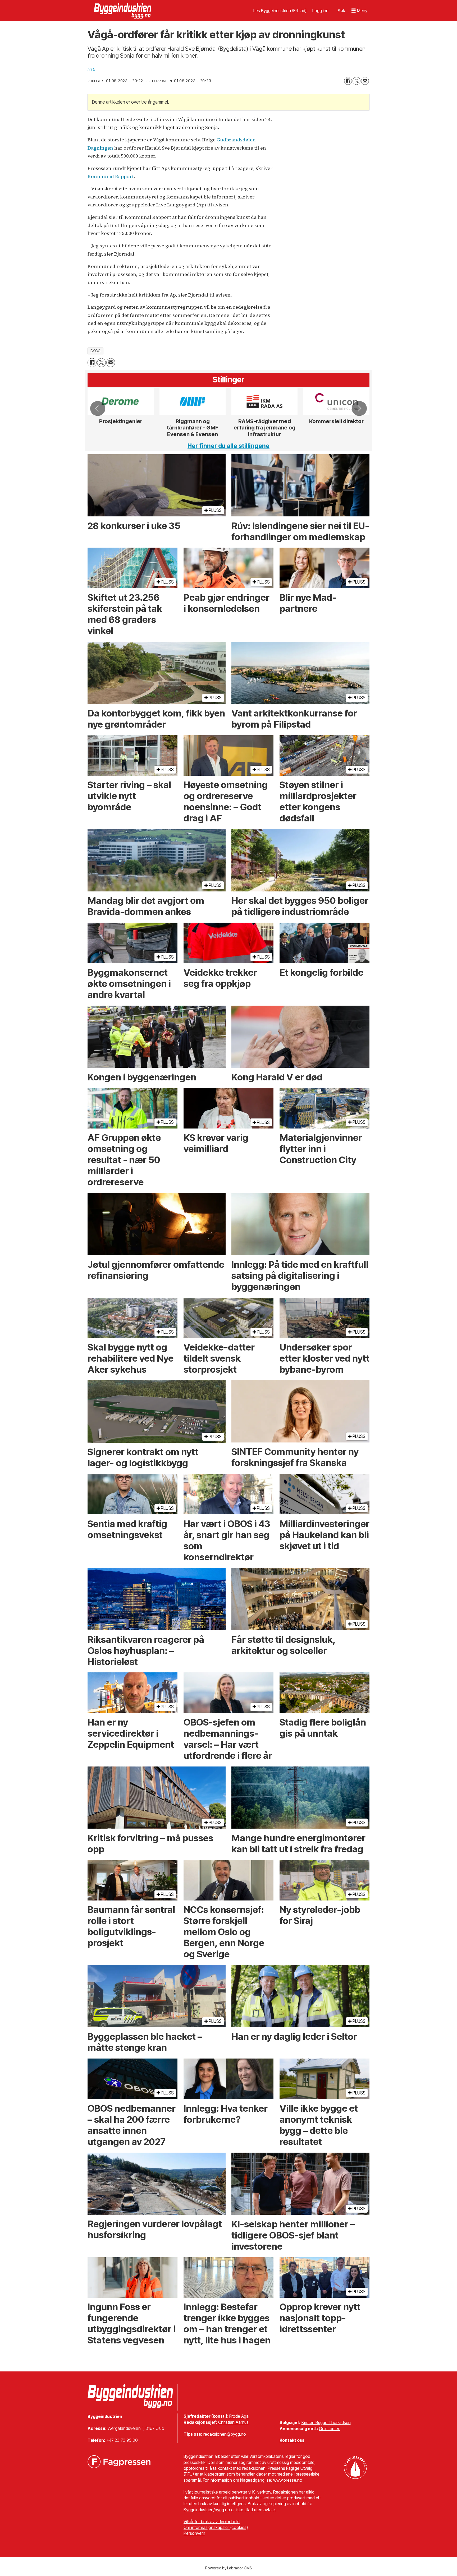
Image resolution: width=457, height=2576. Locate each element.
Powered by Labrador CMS (229, 2568)
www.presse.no (288, 2480)
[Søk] (341, 11)
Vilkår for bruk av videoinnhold (212, 2522)
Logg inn (320, 11)
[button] (98, 408)
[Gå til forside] (123, 11)
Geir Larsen (330, 2429)
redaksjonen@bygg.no (225, 2434)
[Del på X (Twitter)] (357, 81)
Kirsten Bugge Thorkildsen (326, 2422)
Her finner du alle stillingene (229, 446)
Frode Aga (239, 2416)
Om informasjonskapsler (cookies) (216, 2527)
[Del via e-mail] (365, 81)
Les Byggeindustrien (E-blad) (280, 11)
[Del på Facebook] (348, 81)
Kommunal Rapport (111, 176)
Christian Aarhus (233, 2422)
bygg (96, 351)
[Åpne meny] (359, 11)
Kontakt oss (292, 2440)
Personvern (194, 2533)
